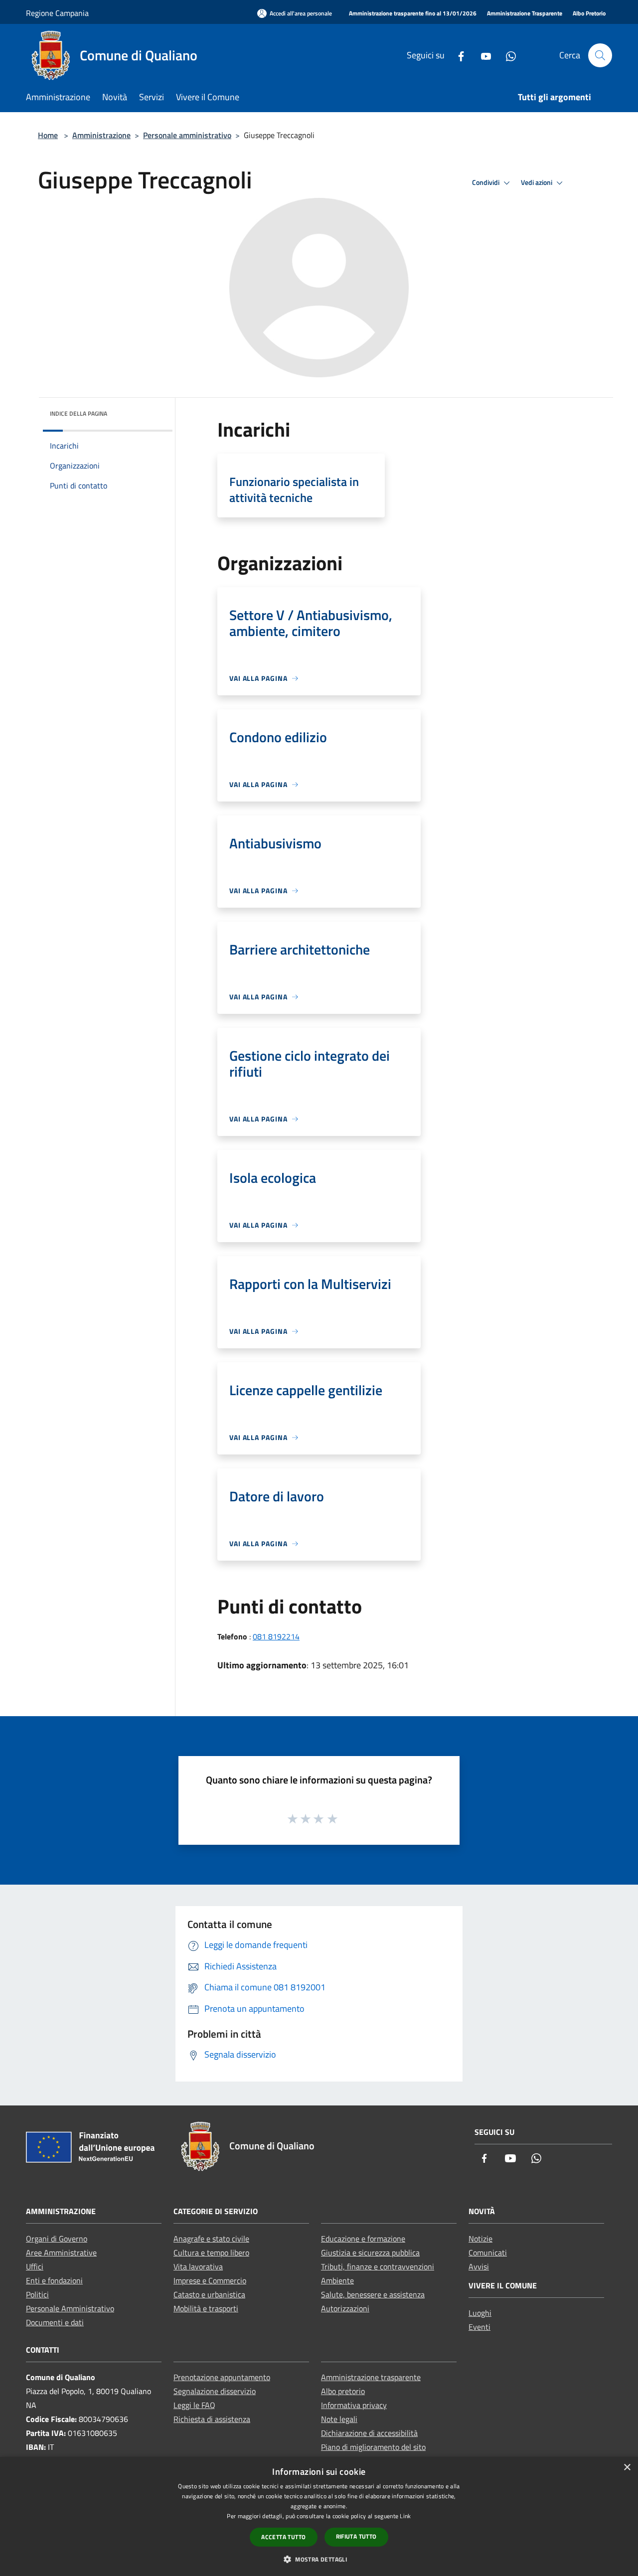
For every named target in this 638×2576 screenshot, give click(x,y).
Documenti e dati (55, 2322)
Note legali (339, 2419)
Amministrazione (101, 135)
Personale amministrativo (187, 135)
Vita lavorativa (198, 2266)
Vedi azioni (537, 182)
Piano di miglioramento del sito (373, 2447)
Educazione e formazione (363, 2239)
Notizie (480, 2239)
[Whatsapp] (507, 55)
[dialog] (319, 2516)
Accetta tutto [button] (283, 2537)
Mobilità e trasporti (206, 2308)
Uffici (35, 2266)
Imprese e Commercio (210, 2280)
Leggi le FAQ (194, 2405)
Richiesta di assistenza (212, 2419)
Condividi (486, 182)
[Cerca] (600, 55)
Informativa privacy (354, 2405)
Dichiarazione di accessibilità (369, 2433)
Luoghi (480, 2313)
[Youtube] (482, 55)
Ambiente (337, 2280)
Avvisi (479, 2266)
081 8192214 (276, 1636)
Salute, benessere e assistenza (373, 2294)
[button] (319, 2559)
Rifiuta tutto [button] (356, 2536)
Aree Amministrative (61, 2253)
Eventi (479, 2327)
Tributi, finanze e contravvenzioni (378, 2266)
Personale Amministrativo (70, 2308)
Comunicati (488, 2253)
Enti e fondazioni (54, 2280)
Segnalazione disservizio (215, 2391)
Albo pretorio (343, 2391)
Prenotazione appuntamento (222, 2377)
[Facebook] (457, 55)
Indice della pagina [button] (79, 413)
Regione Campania (57, 13)
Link (405, 2516)
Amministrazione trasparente (371, 2377)
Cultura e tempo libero (211, 2253)
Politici (37, 2294)
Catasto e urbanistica (209, 2294)
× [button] (627, 2468)
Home (48, 135)
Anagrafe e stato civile (211, 2239)
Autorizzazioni (345, 2308)
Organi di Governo (57, 2239)
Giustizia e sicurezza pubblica (370, 2253)
